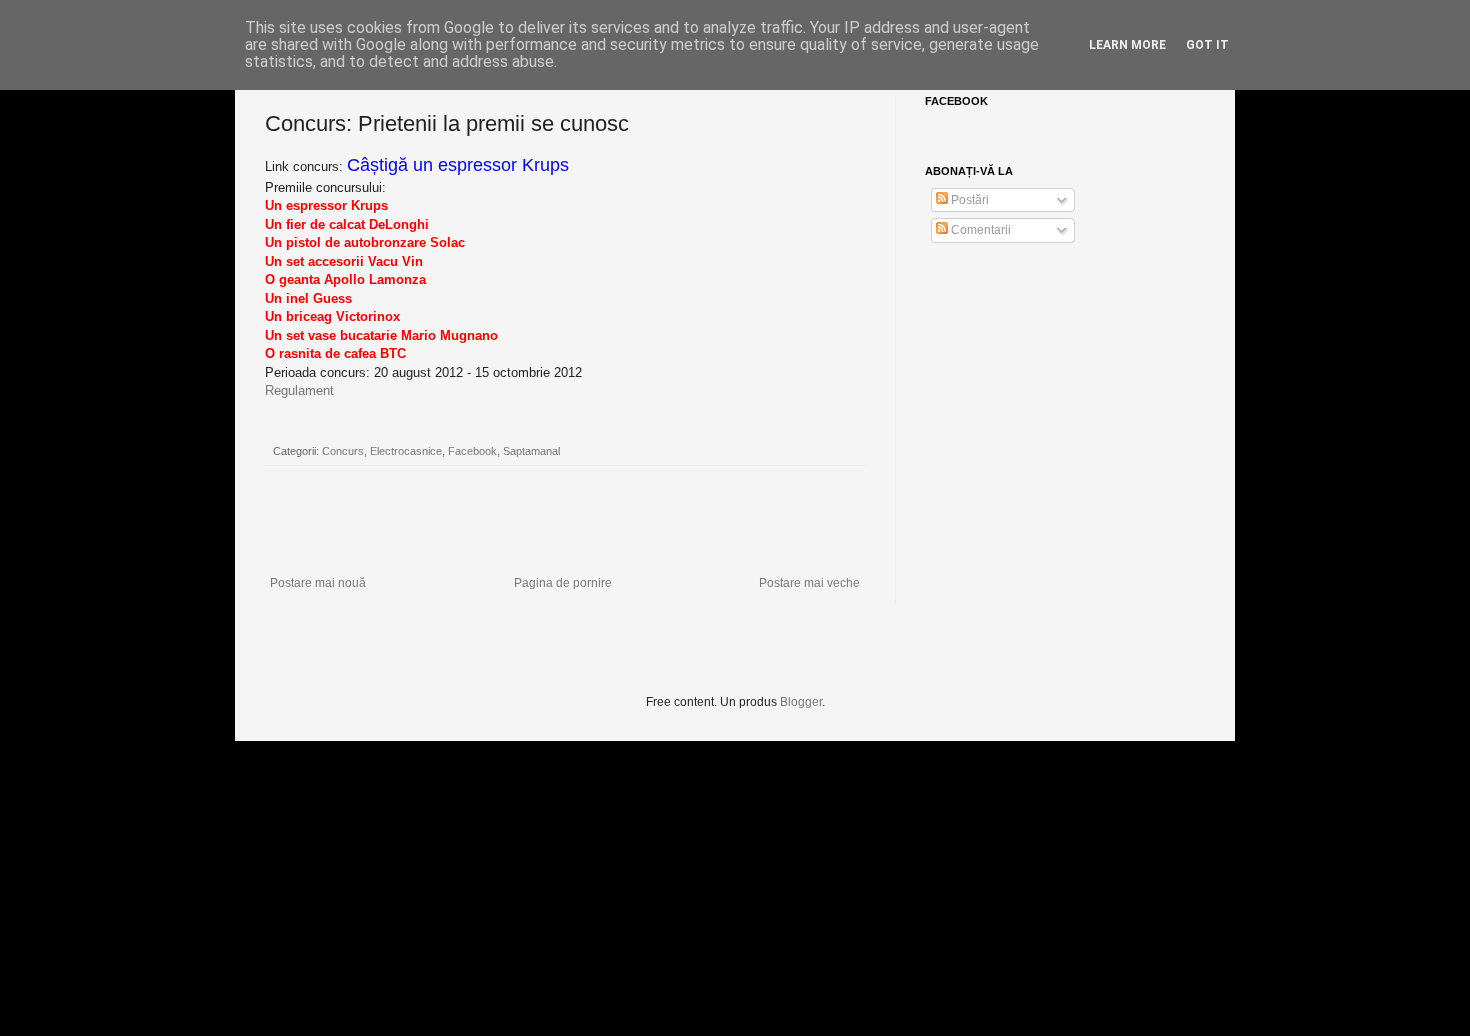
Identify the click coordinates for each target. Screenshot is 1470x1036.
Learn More (1127, 45)
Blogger (801, 702)
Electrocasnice (406, 451)
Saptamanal (531, 451)
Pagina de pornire (563, 583)
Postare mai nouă (318, 583)
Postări (968, 200)
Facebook (472, 451)
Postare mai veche (809, 583)
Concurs (343, 451)
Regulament (299, 390)
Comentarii (979, 230)
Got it (1207, 45)
